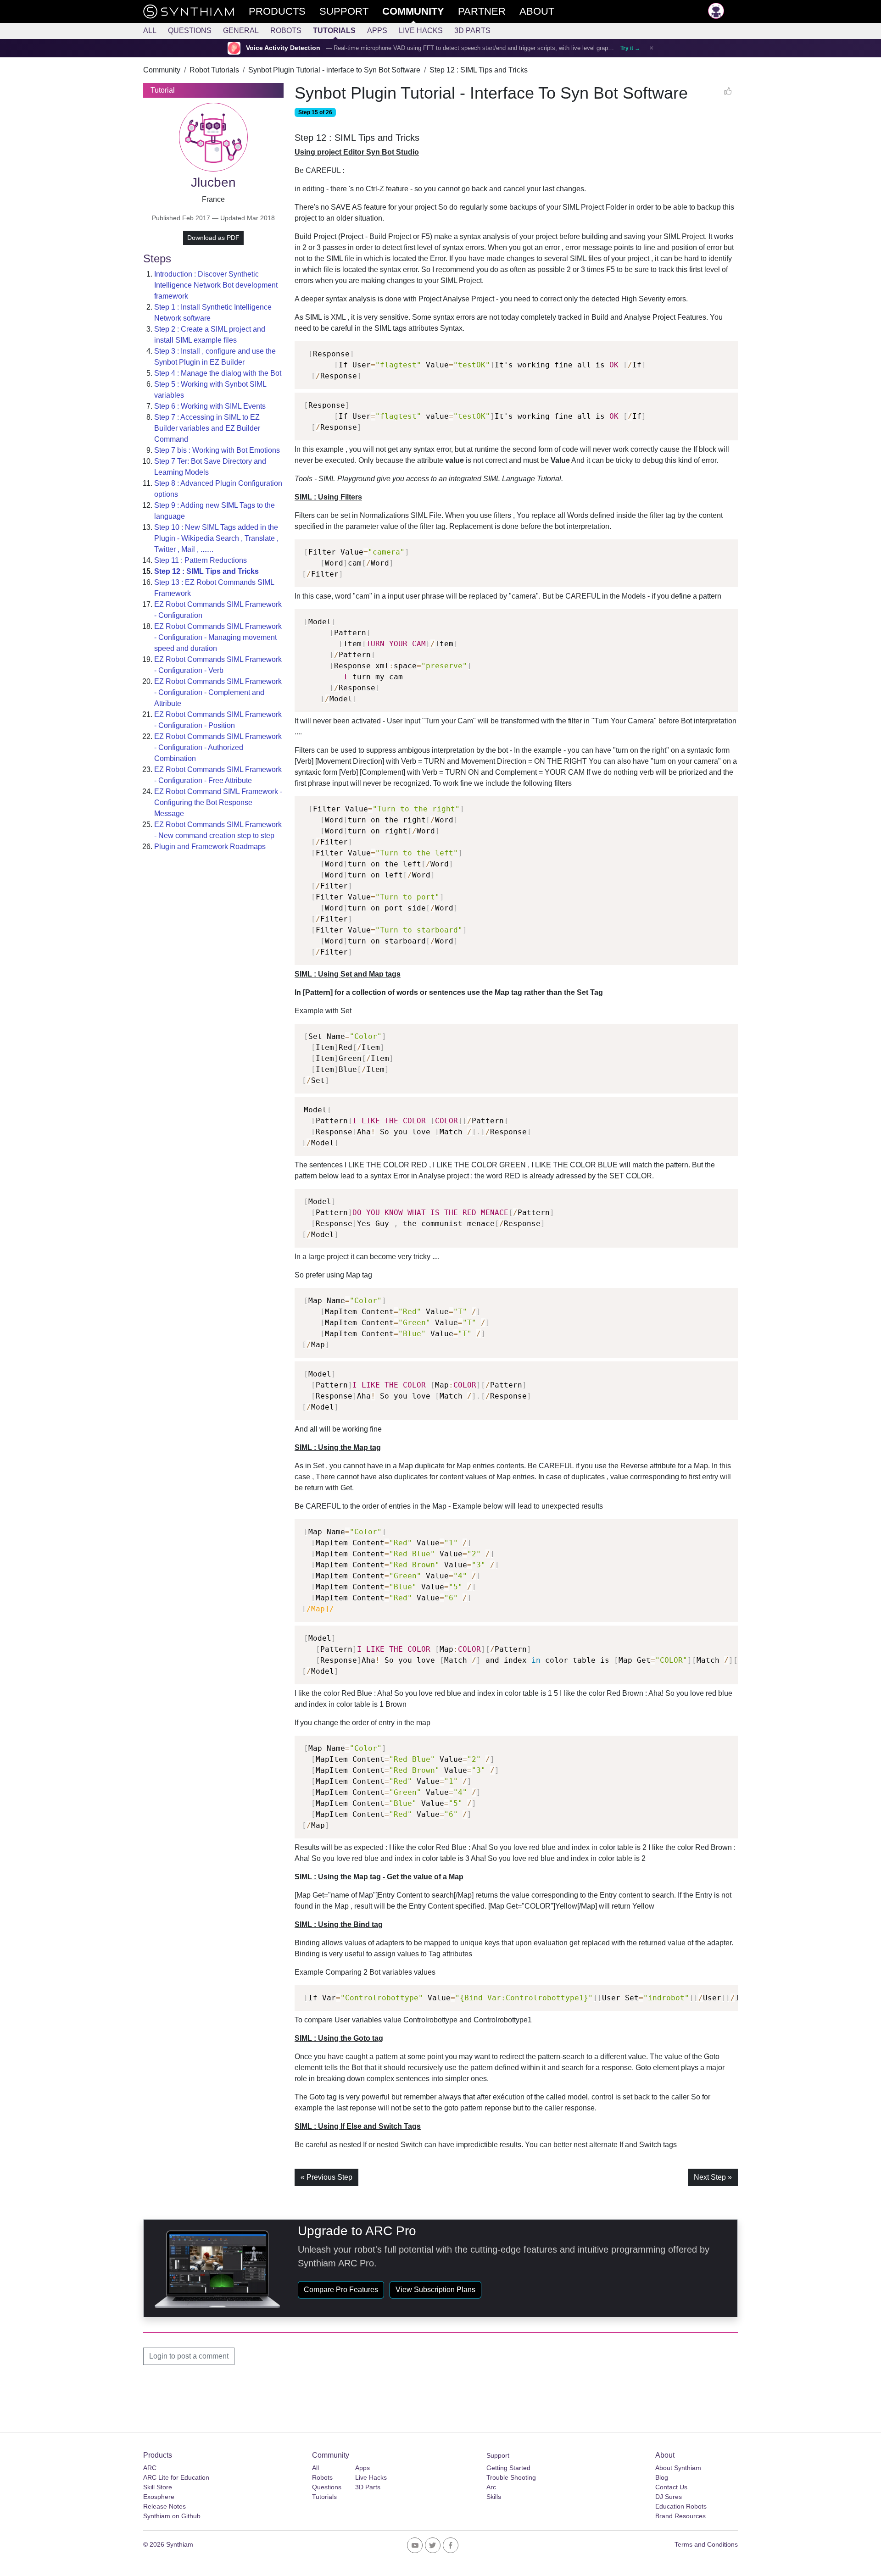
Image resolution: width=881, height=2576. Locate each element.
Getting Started (508, 2468)
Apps (377, 31)
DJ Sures (669, 2497)
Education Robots (681, 2506)
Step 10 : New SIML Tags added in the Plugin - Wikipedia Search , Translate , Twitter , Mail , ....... (216, 538)
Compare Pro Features (341, 2290)
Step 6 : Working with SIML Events (210, 406)
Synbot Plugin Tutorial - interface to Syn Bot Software (334, 70)
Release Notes (164, 2506)
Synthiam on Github (172, 2516)
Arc (491, 2487)
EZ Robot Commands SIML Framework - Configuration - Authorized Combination (218, 747)
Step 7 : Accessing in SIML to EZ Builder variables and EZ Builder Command (207, 428)
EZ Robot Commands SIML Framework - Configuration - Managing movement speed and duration (218, 637)
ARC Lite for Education (176, 2477)
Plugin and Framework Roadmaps (210, 847)
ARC (150, 2468)
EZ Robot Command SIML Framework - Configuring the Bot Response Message (218, 802)
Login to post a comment (189, 2356)
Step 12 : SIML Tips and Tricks (479, 70)
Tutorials (334, 31)
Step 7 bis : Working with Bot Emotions (217, 450)
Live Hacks (421, 31)
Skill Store (158, 2487)
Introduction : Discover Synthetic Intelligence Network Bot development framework (216, 285)
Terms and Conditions (706, 2544)
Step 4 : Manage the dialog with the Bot (218, 373)
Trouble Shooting (511, 2477)
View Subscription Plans (435, 2290)
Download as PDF (213, 238)
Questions (190, 31)
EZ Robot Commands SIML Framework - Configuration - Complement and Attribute (218, 692)
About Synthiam (678, 2468)
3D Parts (472, 31)
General (241, 31)
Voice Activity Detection (283, 48)
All (150, 31)
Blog (662, 2477)
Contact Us (671, 2487)
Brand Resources (680, 2516)
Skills (494, 2497)
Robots (286, 31)
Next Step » (713, 2177)
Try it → (630, 48)
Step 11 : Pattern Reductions (201, 560)
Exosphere (159, 2497)
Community (162, 70)
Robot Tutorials (214, 70)
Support (498, 2455)
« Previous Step (326, 2177)
